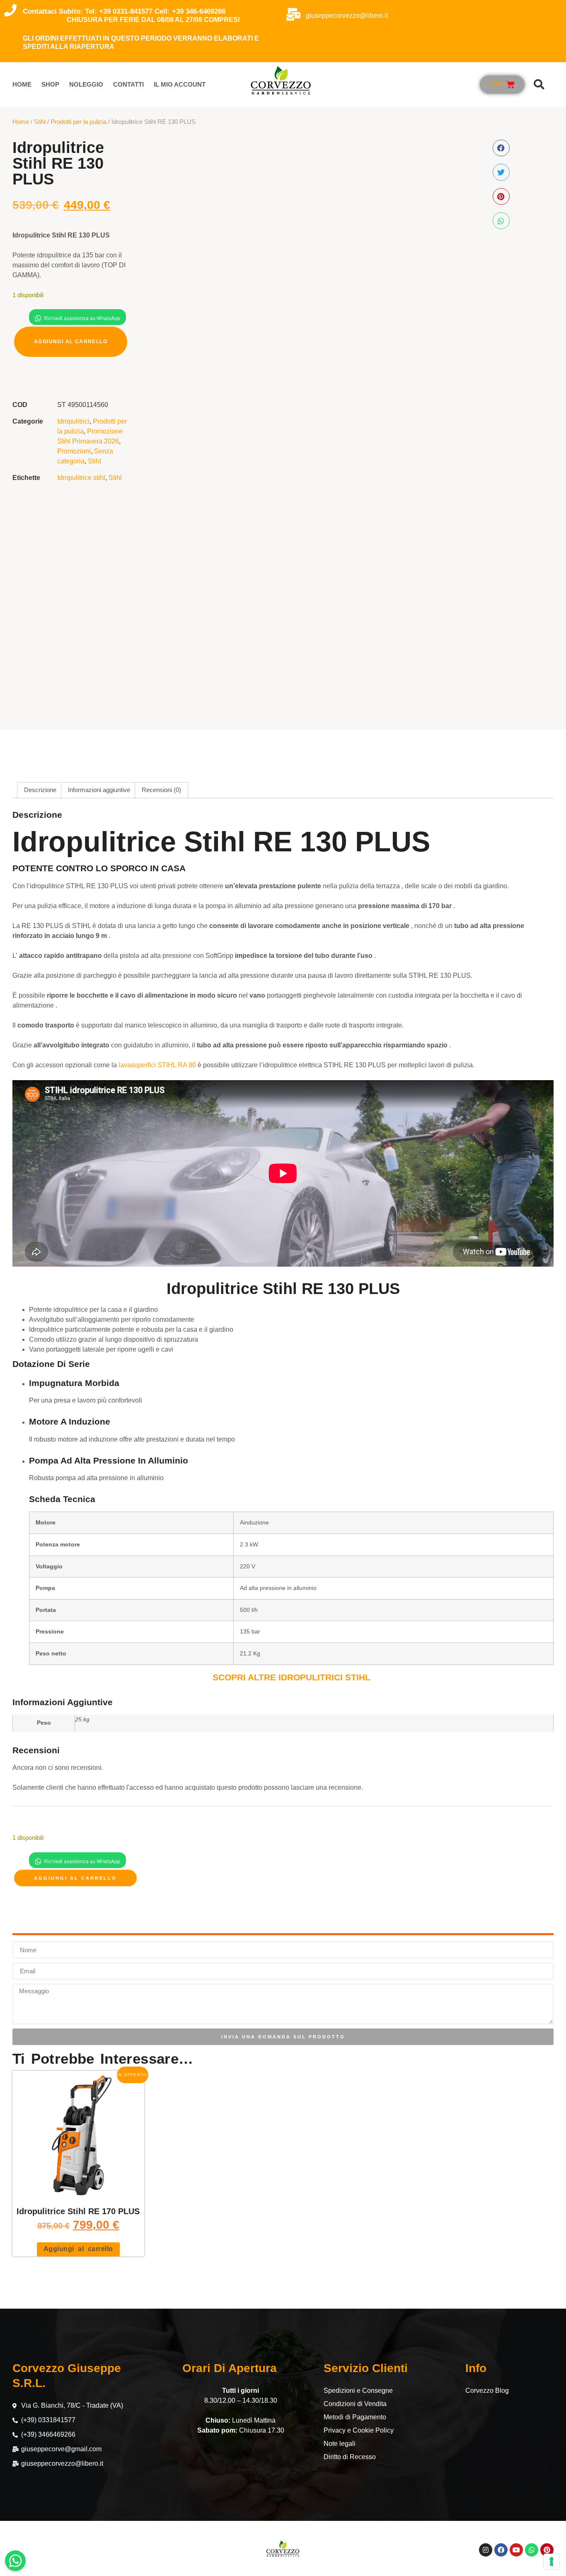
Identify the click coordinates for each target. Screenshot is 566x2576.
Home (22, 84)
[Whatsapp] (532, 2550)
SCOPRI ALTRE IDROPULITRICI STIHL (291, 1677)
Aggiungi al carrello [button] (78, 2249)
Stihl (40, 122)
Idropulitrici (73, 421)
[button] (539, 85)
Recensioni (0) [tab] (161, 790)
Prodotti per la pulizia (79, 122)
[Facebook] (501, 2550)
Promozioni (74, 451)
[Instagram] (486, 2550)
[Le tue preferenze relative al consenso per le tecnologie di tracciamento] (551, 2561)
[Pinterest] (547, 2550)
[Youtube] (516, 2550)
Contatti (128, 84)
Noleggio (86, 84)
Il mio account (180, 84)
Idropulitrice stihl (81, 478)
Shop (50, 84)
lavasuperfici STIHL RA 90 (157, 1065)
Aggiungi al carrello (71, 342)
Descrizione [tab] (40, 790)
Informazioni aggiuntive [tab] (99, 790)
